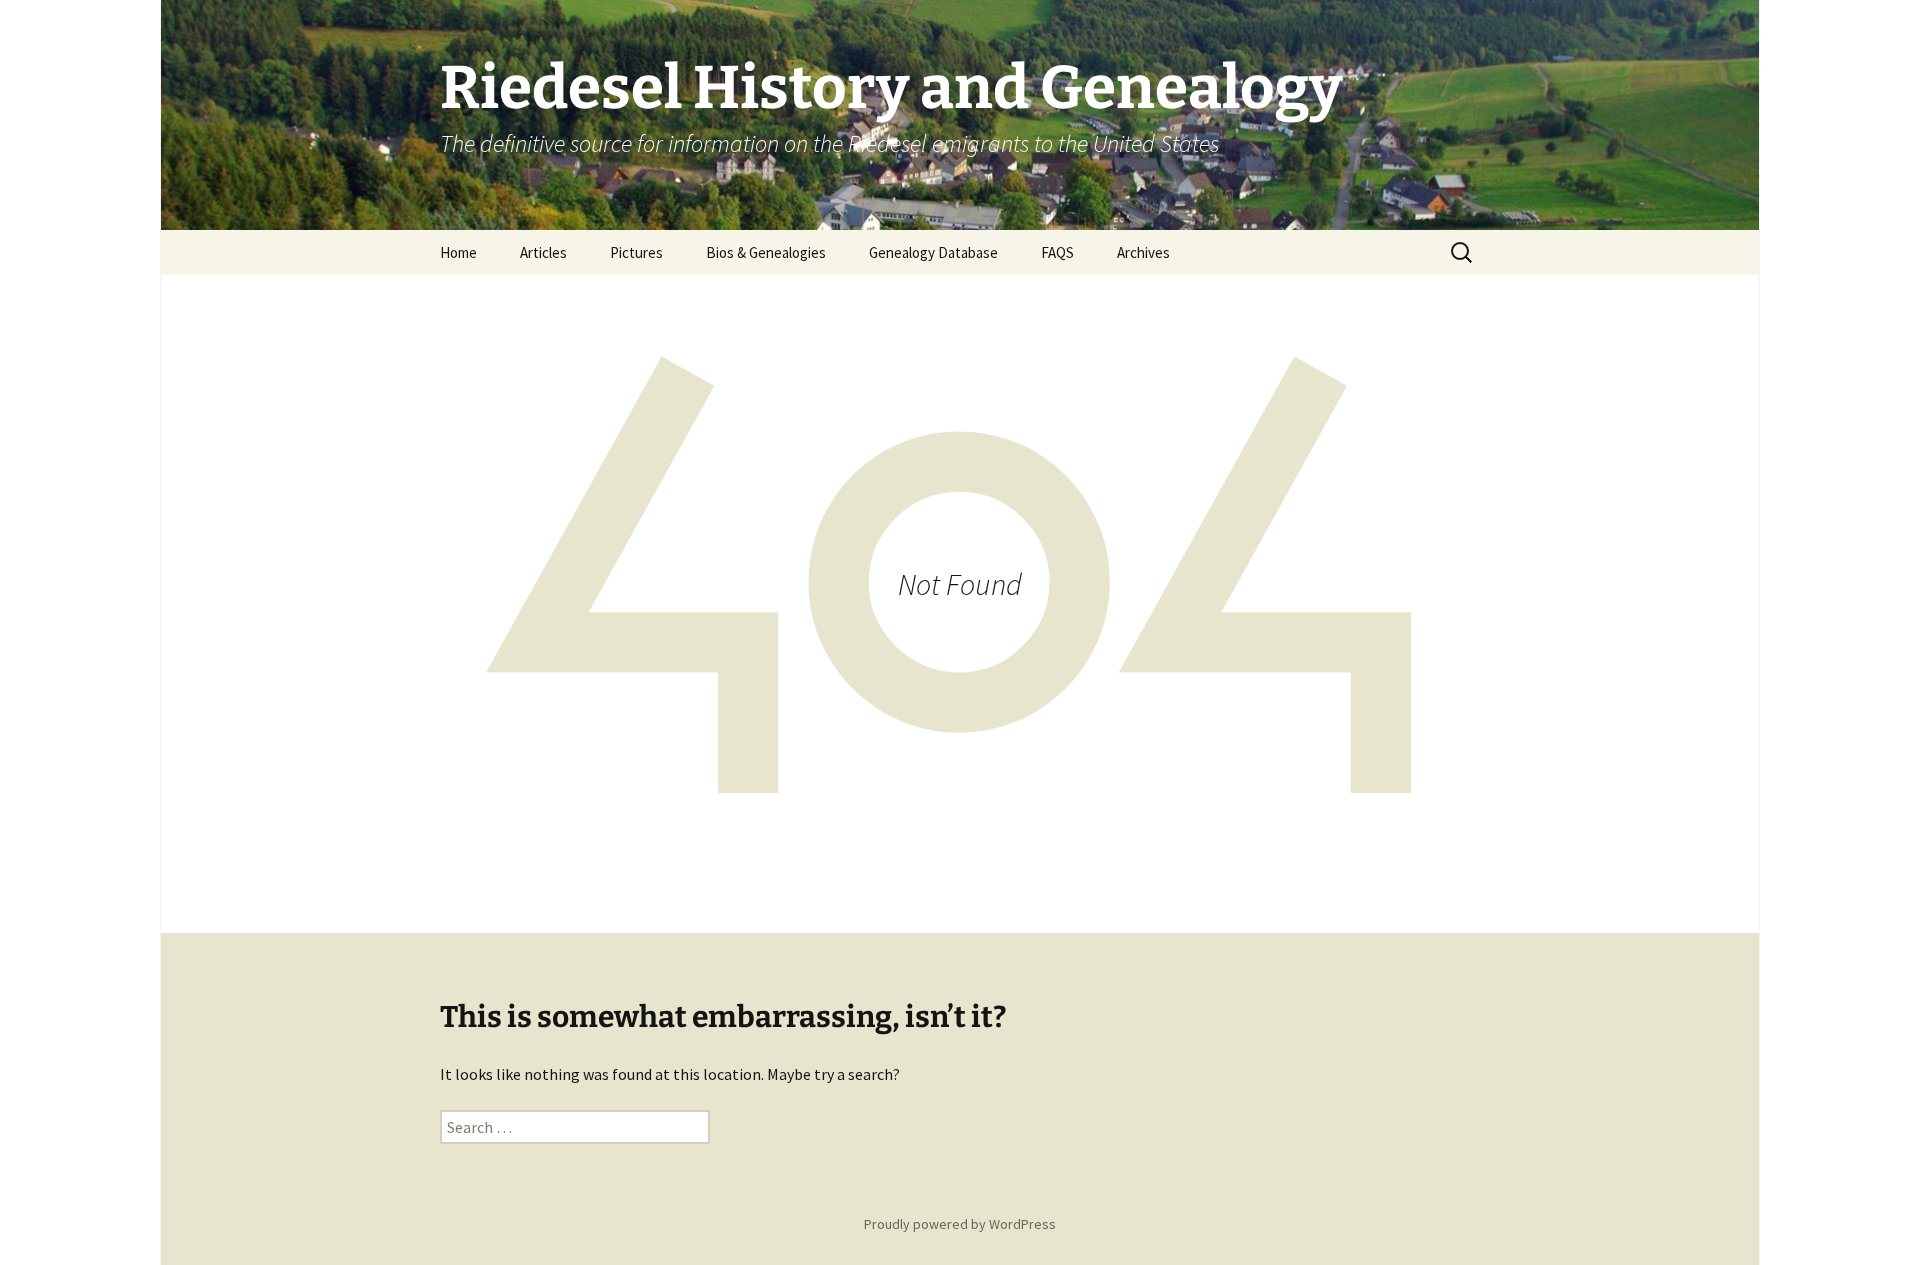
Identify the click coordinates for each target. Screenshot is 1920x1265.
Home (458, 252)
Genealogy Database (933, 252)
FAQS (1057, 252)
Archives (1143, 252)
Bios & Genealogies (766, 252)
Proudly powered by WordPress (960, 1224)
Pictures (636, 252)
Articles (543, 252)
